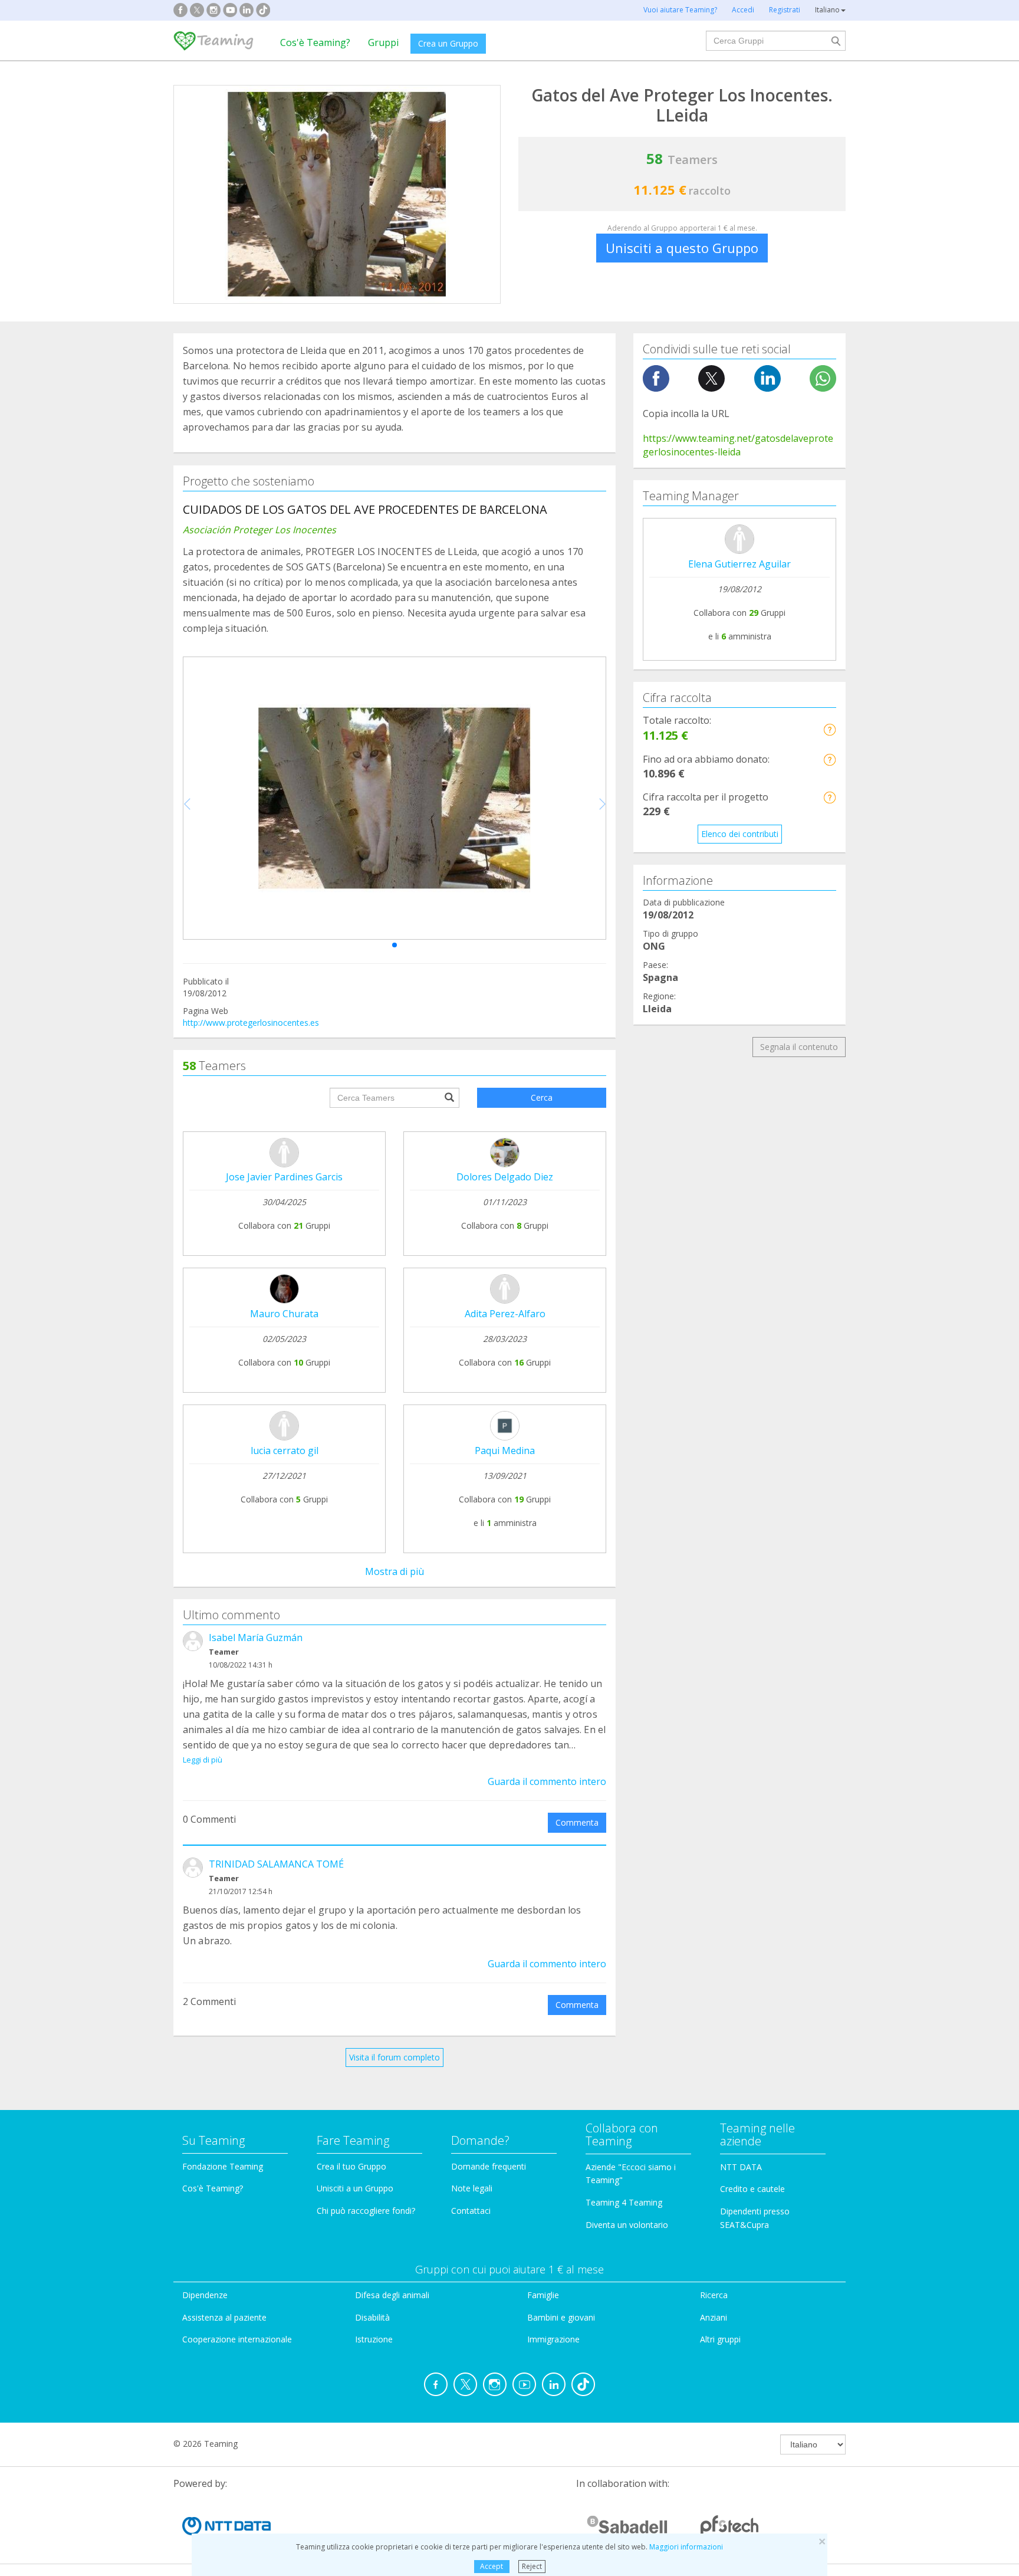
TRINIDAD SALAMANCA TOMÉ (276, 1864)
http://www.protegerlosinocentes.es (251, 1023)
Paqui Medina (505, 1451)
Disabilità (372, 2317)
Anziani (714, 2317)
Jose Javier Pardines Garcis (284, 1177)
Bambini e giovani (561, 2317)
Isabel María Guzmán (256, 1638)
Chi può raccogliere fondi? (366, 2211)
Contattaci (471, 2211)
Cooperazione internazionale (237, 2339)
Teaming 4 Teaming (624, 2202)
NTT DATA (741, 2167)
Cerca (542, 1097)
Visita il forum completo (395, 2057)
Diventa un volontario (627, 2225)
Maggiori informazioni (686, 2547)
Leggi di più (203, 1760)
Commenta (577, 1822)
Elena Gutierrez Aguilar (739, 564)
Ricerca (714, 2295)
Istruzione (374, 2339)
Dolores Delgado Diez (505, 1177)
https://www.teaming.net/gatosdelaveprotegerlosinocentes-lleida (738, 445)
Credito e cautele (752, 2189)
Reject (532, 2566)
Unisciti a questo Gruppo (682, 248)
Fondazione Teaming (223, 2166)
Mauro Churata (284, 1314)
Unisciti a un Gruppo (355, 2188)
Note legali (472, 2188)
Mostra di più (395, 1571)
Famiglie (543, 2295)
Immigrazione (553, 2339)
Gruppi (383, 42)
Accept (492, 2566)
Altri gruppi (720, 2339)
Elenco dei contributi (740, 834)
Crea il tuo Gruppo (351, 2166)
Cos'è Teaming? (315, 42)
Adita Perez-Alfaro (505, 1314)
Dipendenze (205, 2295)
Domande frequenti (489, 2166)
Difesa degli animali (392, 2295)
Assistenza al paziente (224, 2317)
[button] (395, 945)
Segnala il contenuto (799, 1047)
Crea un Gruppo (448, 43)
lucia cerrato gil (285, 1451)
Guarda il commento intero (547, 1781)
